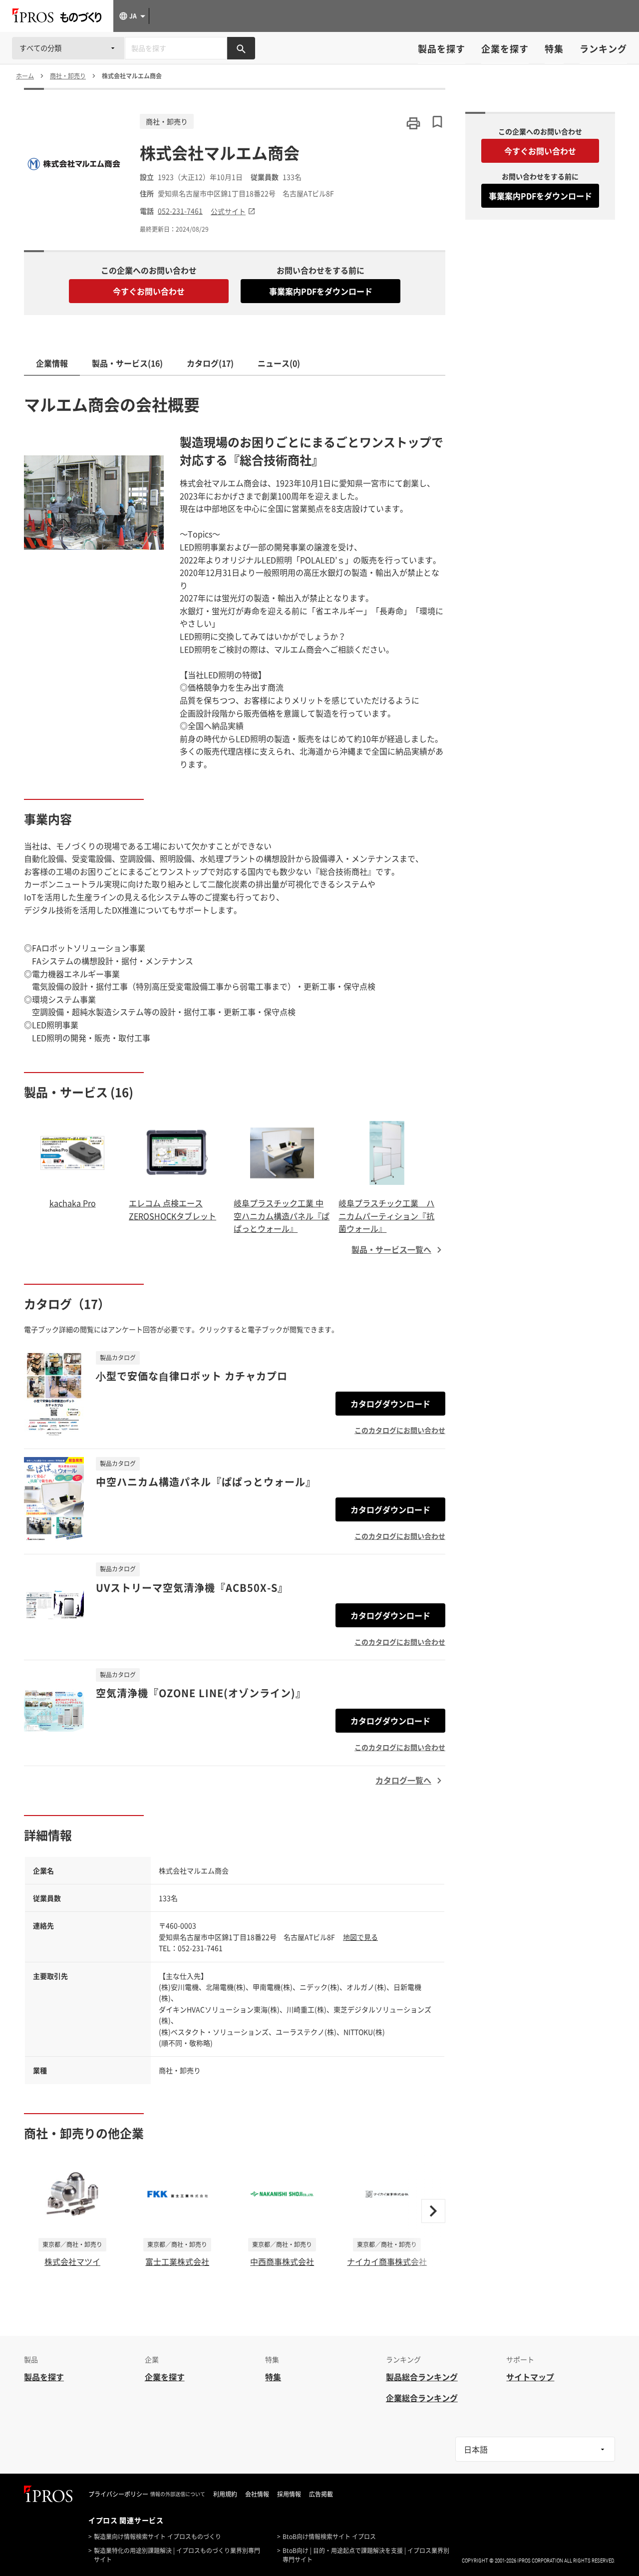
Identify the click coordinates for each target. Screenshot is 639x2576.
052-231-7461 (180, 211)
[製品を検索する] (241, 48)
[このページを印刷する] (413, 123)
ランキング (603, 49)
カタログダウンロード (390, 1404)
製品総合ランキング (422, 2377)
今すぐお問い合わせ (149, 291)
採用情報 (289, 2494)
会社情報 (257, 2494)
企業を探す (505, 49)
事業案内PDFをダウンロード (321, 291)
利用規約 (225, 2494)
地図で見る (360, 1937)
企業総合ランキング (422, 2398)
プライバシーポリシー (118, 2494)
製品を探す (442, 49)
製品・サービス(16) (127, 363)
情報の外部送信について (178, 2494)
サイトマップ (530, 2377)
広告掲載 (321, 2494)
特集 (554, 49)
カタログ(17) (210, 363)
